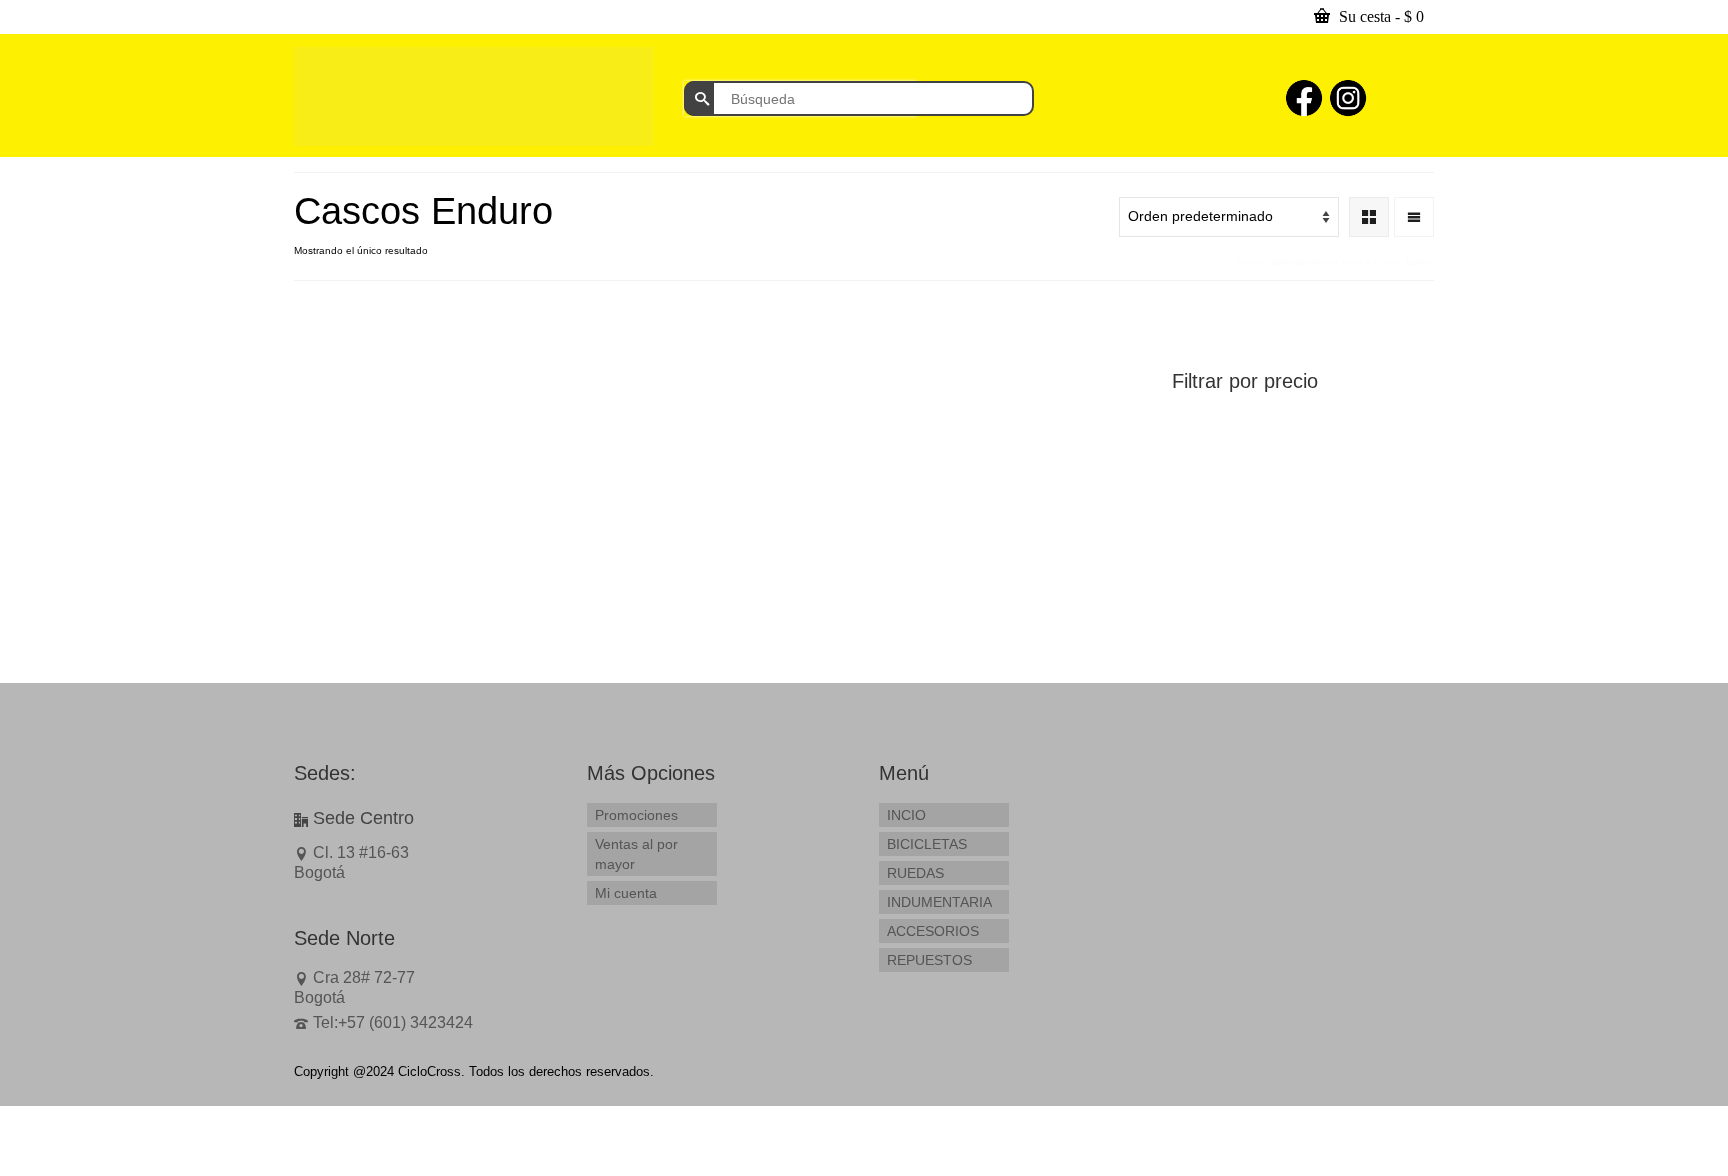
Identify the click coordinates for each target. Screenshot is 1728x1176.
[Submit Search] (699, 98)
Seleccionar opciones (392, 607)
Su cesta (1379, 16)
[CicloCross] (474, 96)
